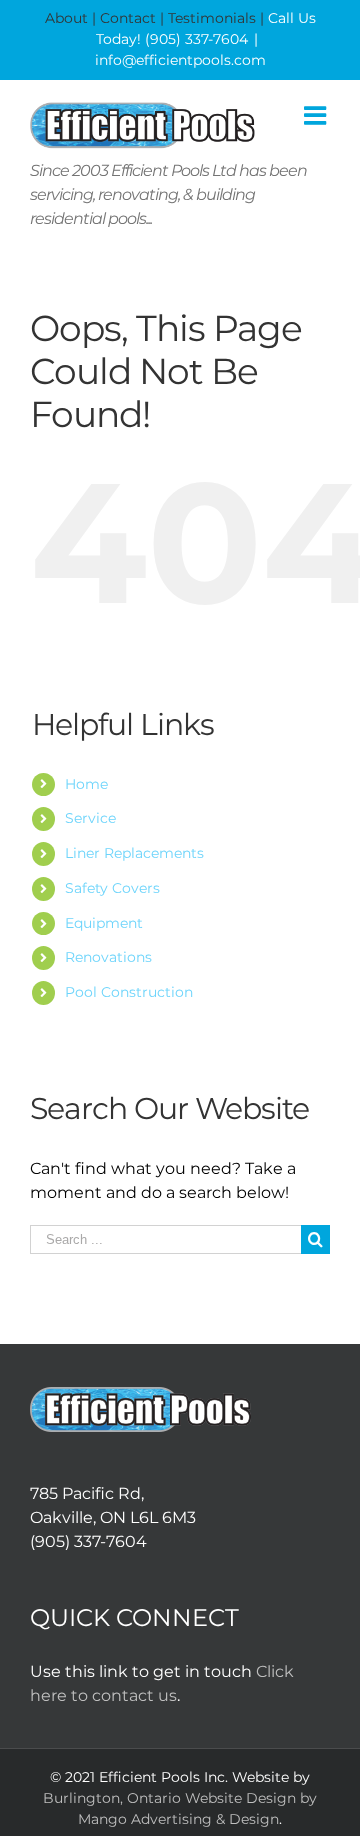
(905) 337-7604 (196, 39)
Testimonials (212, 18)
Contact (128, 18)
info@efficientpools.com (180, 60)
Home (86, 784)
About (66, 18)
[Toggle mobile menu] (317, 115)
